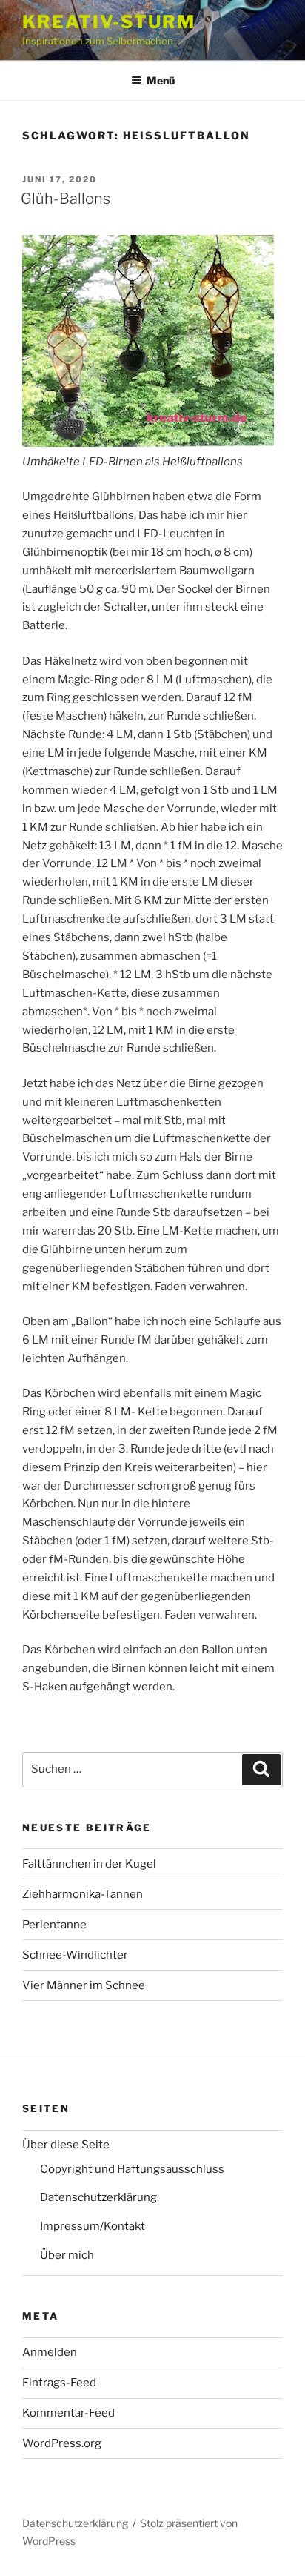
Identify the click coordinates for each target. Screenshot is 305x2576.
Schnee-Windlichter (75, 1955)
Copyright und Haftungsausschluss (132, 2169)
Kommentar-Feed (68, 2413)
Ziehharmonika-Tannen (83, 1894)
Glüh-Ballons (66, 199)
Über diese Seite (66, 2145)
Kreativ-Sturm (109, 22)
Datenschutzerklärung (98, 2197)
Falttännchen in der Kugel (89, 1864)
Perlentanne (54, 1925)
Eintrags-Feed (59, 2383)
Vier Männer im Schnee (84, 1985)
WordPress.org (62, 2443)
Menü (161, 80)
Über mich (67, 2255)
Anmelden (50, 2352)
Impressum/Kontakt (93, 2226)
